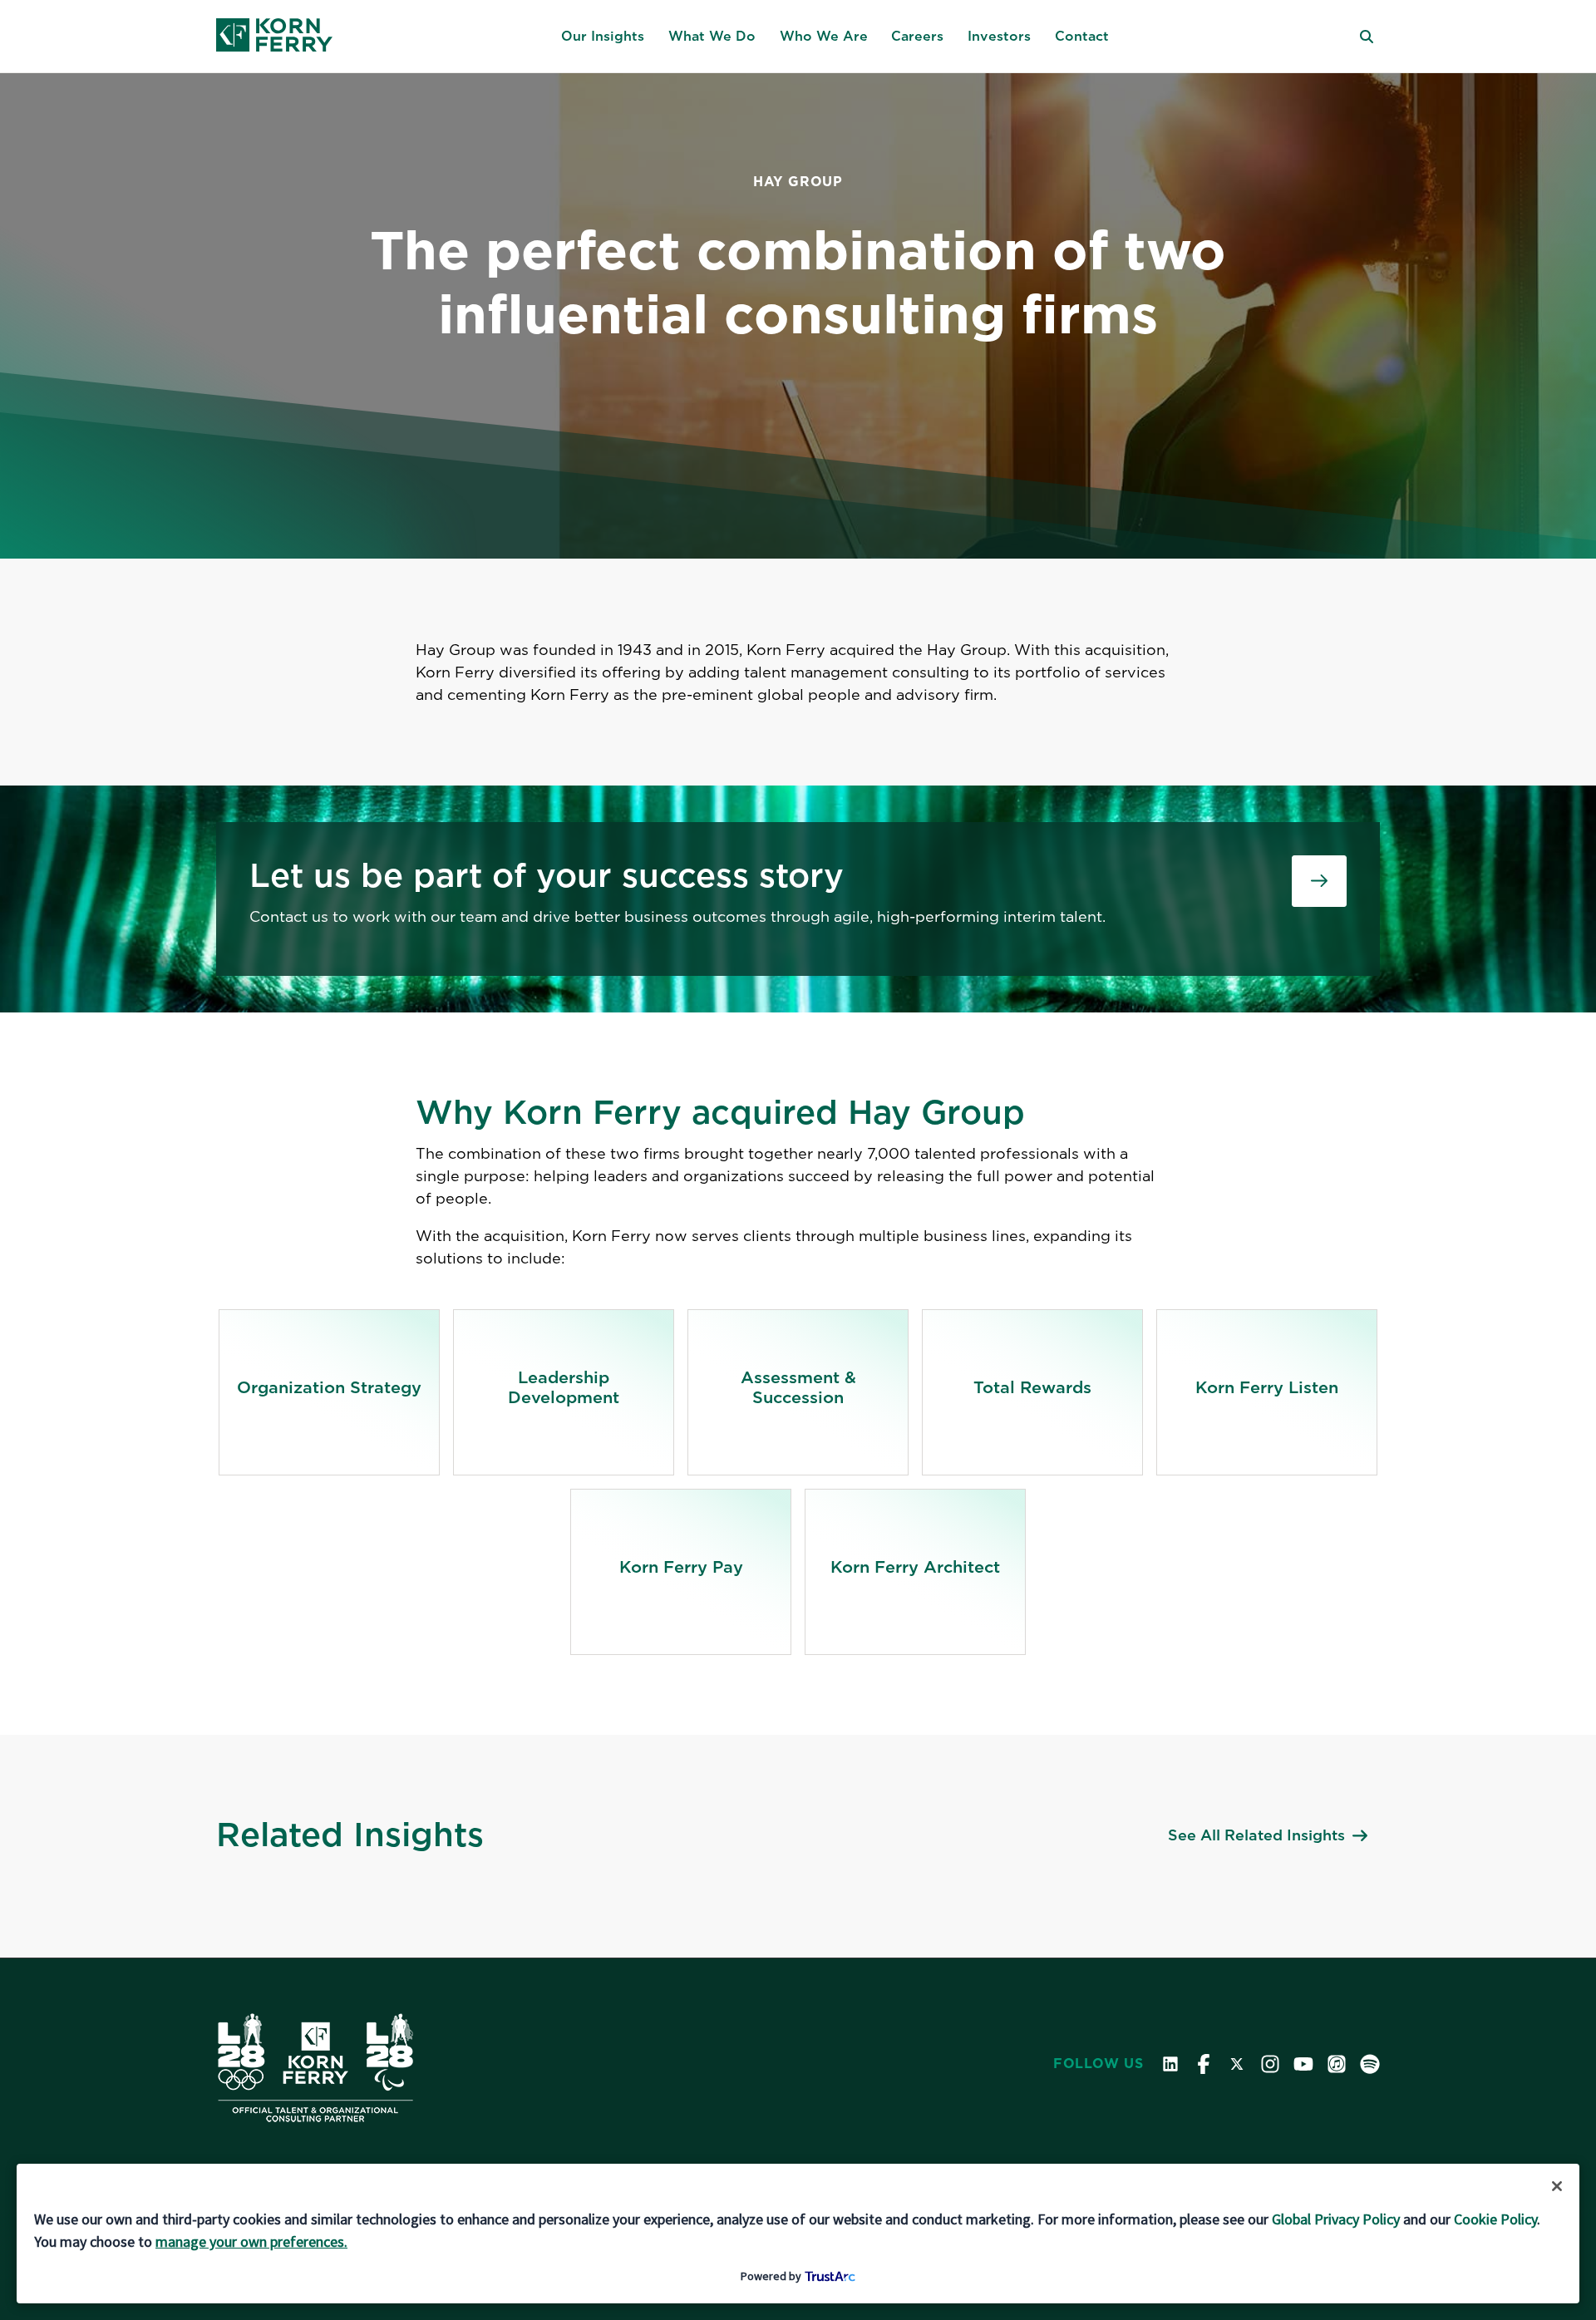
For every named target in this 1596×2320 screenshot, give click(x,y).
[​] (1319, 881)
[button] (603, 37)
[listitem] (329, 1392)
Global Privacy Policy (1336, 2219)
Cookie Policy (1495, 2219)
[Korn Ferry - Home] (274, 37)
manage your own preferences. (251, 2241)
